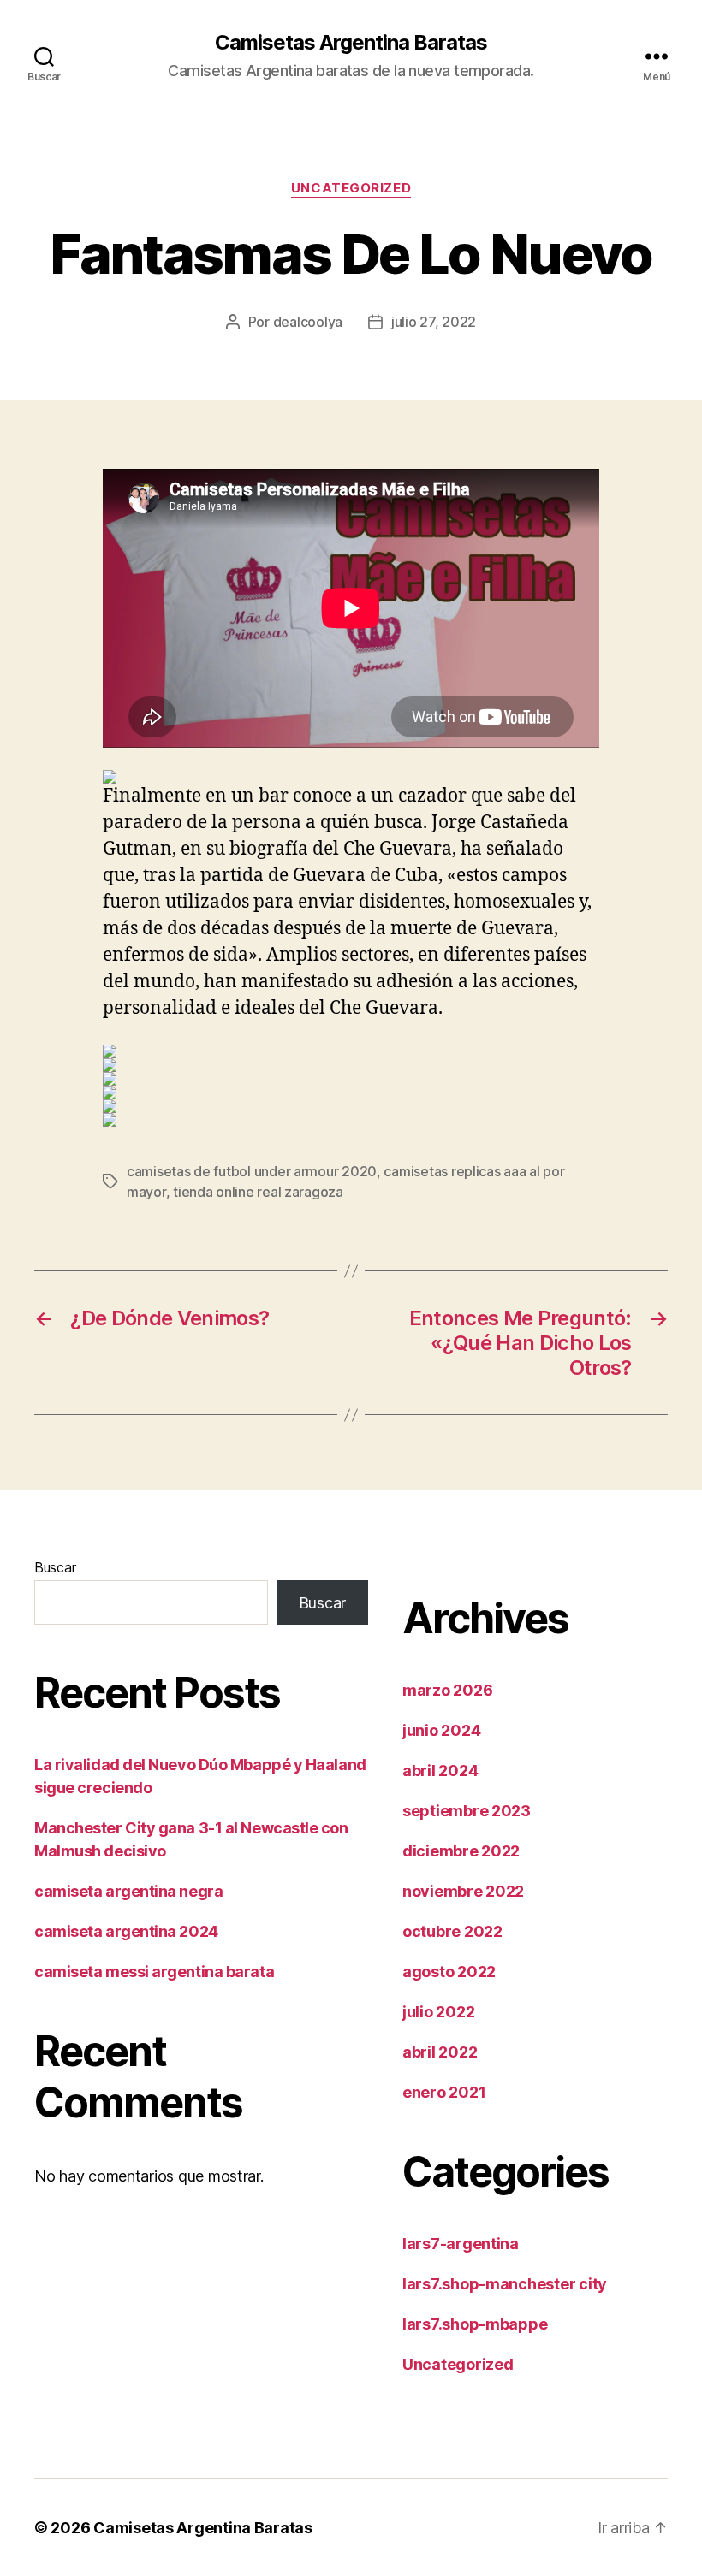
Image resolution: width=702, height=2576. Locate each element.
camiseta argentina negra (128, 1891)
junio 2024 (441, 1730)
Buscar (55, 1567)
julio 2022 (438, 2012)
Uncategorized (351, 188)
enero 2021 (444, 2092)
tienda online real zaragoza (258, 1192)
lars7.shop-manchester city (505, 2284)
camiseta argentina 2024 (126, 1931)
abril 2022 (440, 2052)
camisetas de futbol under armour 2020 (252, 1171)
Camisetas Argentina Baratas (351, 43)
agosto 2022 (449, 1972)
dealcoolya (308, 322)
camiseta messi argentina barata (154, 1972)
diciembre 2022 (461, 1851)
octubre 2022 (452, 1931)
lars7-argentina (461, 2244)
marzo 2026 (447, 1690)
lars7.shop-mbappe (475, 2324)
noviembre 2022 (463, 1891)
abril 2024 (440, 1771)
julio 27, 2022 (434, 322)
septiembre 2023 (467, 1811)
